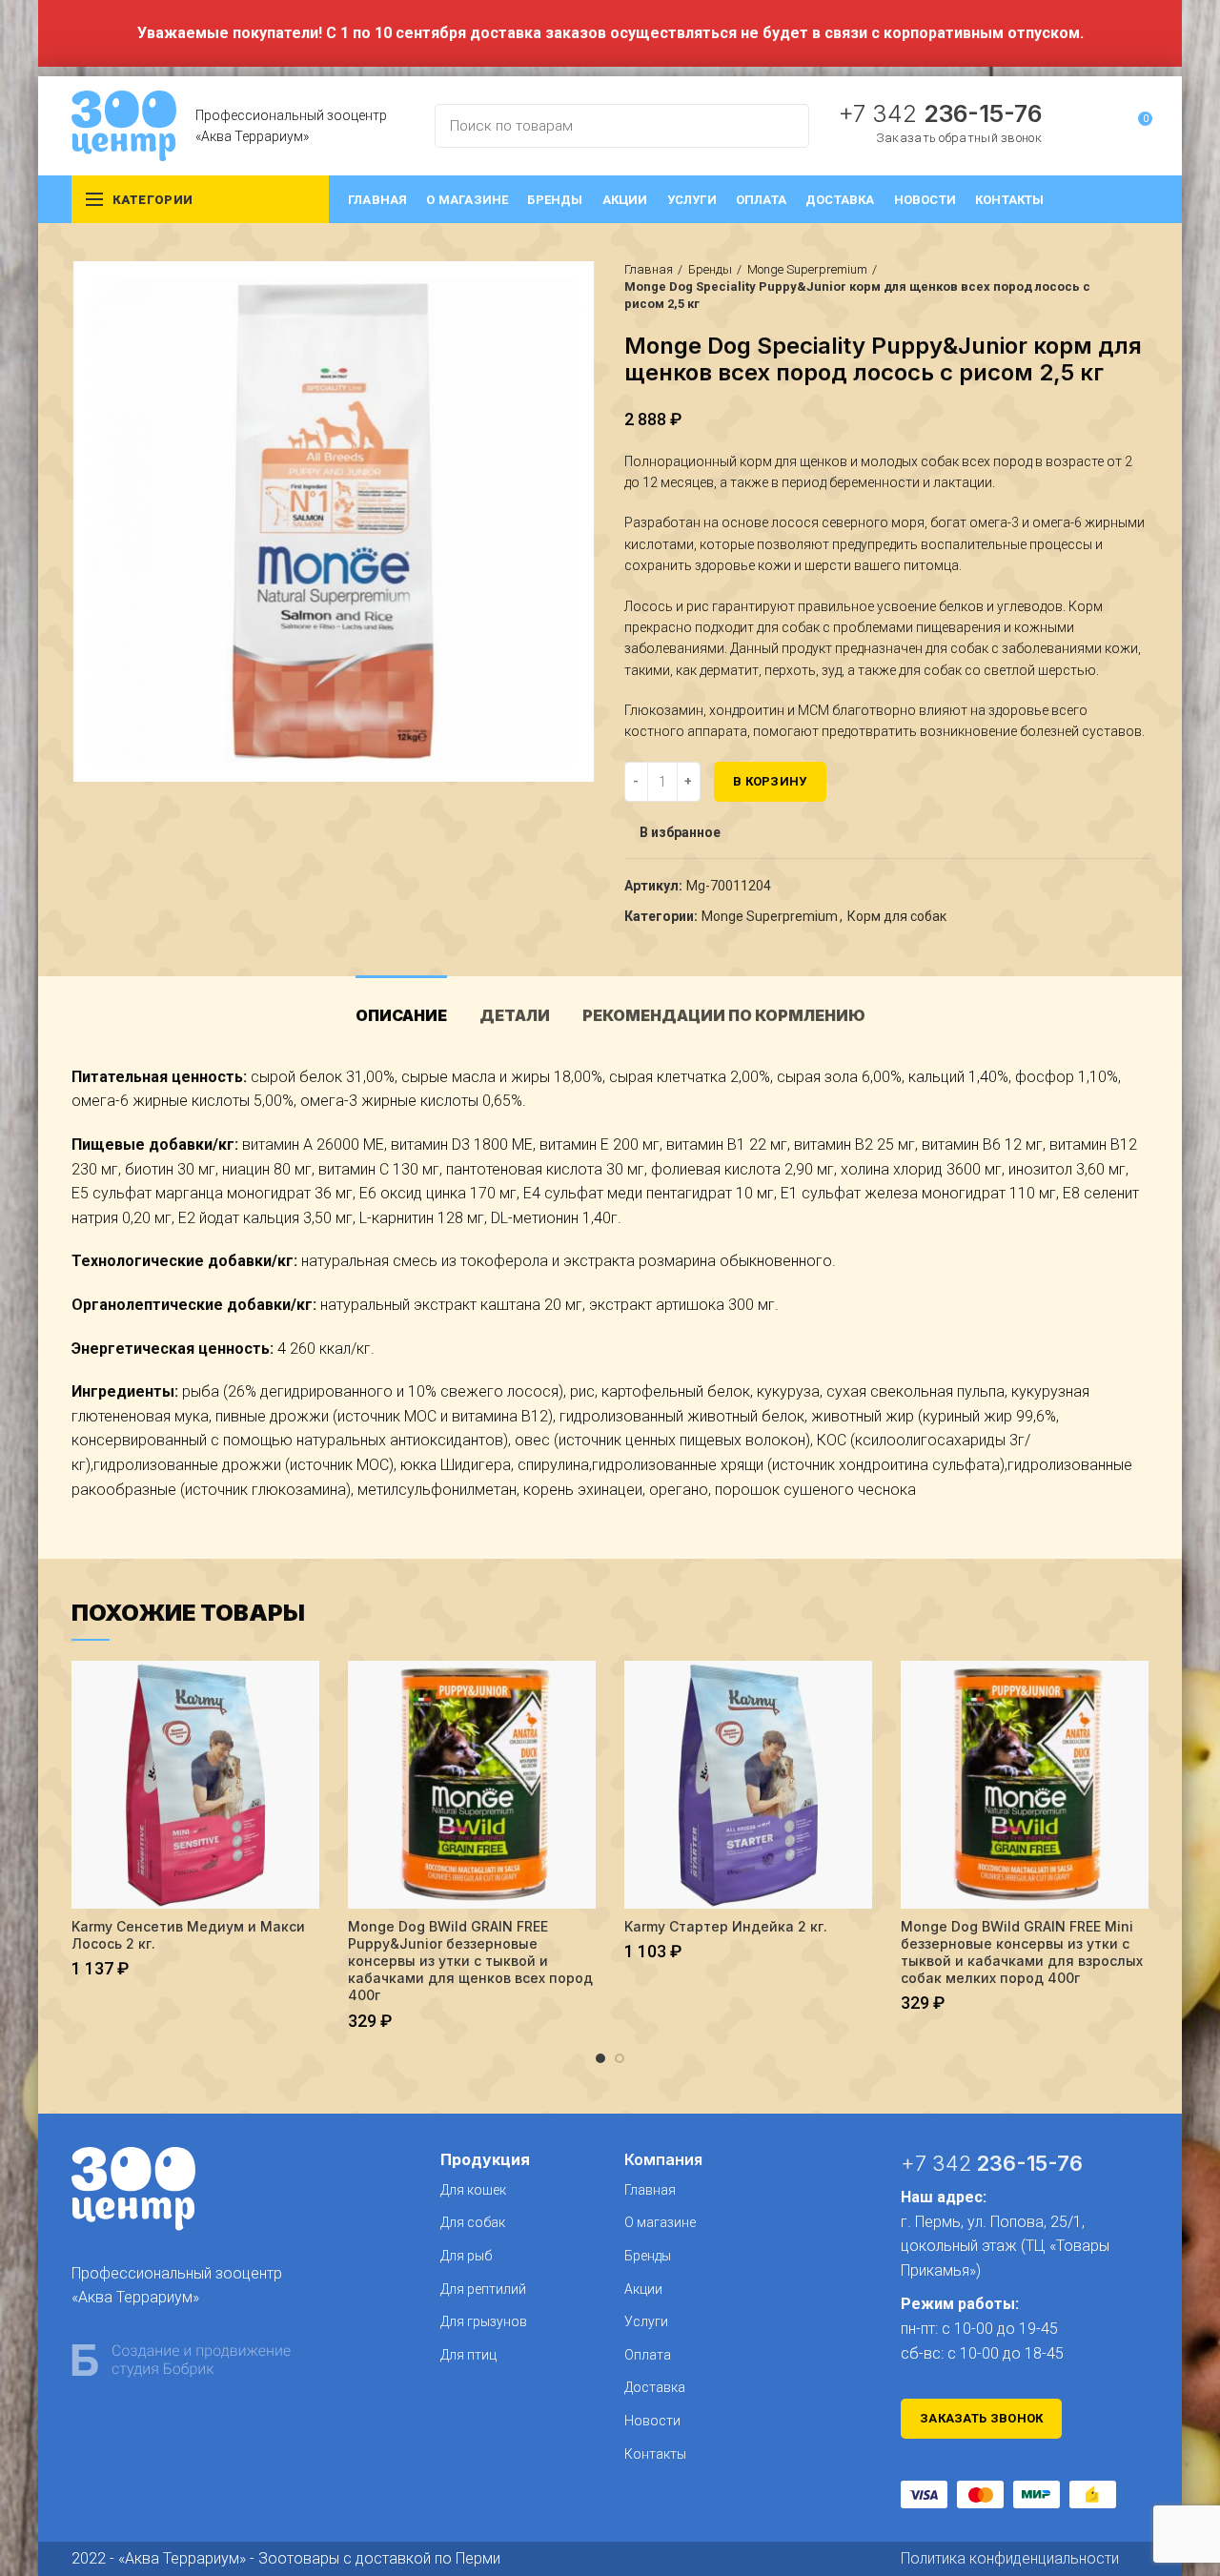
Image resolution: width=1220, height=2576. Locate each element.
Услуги (646, 2321)
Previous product (1101, 287)
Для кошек (473, 2190)
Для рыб (466, 2256)
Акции (643, 2289)
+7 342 (940, 113)
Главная (649, 269)
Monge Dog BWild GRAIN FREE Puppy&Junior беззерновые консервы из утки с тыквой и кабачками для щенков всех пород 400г (470, 1961)
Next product (1139, 287)
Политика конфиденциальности (1010, 2558)
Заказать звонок (982, 2418)
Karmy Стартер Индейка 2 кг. (726, 1926)
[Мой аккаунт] (1102, 126)
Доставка (655, 2387)
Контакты (655, 2454)
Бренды (710, 269)
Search (783, 126)
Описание (401, 1015)
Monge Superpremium (807, 269)
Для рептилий (483, 2289)
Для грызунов (484, 2321)
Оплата (648, 2355)
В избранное (680, 832)
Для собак (473, 2222)
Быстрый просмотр (305, 1692)
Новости (652, 2421)
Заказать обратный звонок (959, 138)
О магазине (660, 2222)
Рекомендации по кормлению (724, 1015)
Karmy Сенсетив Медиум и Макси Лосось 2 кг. (188, 1935)
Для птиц (468, 2355)
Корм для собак (897, 916)
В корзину (770, 781)
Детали (515, 1015)
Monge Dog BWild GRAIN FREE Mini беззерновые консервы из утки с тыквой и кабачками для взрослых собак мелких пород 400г (1022, 1952)
